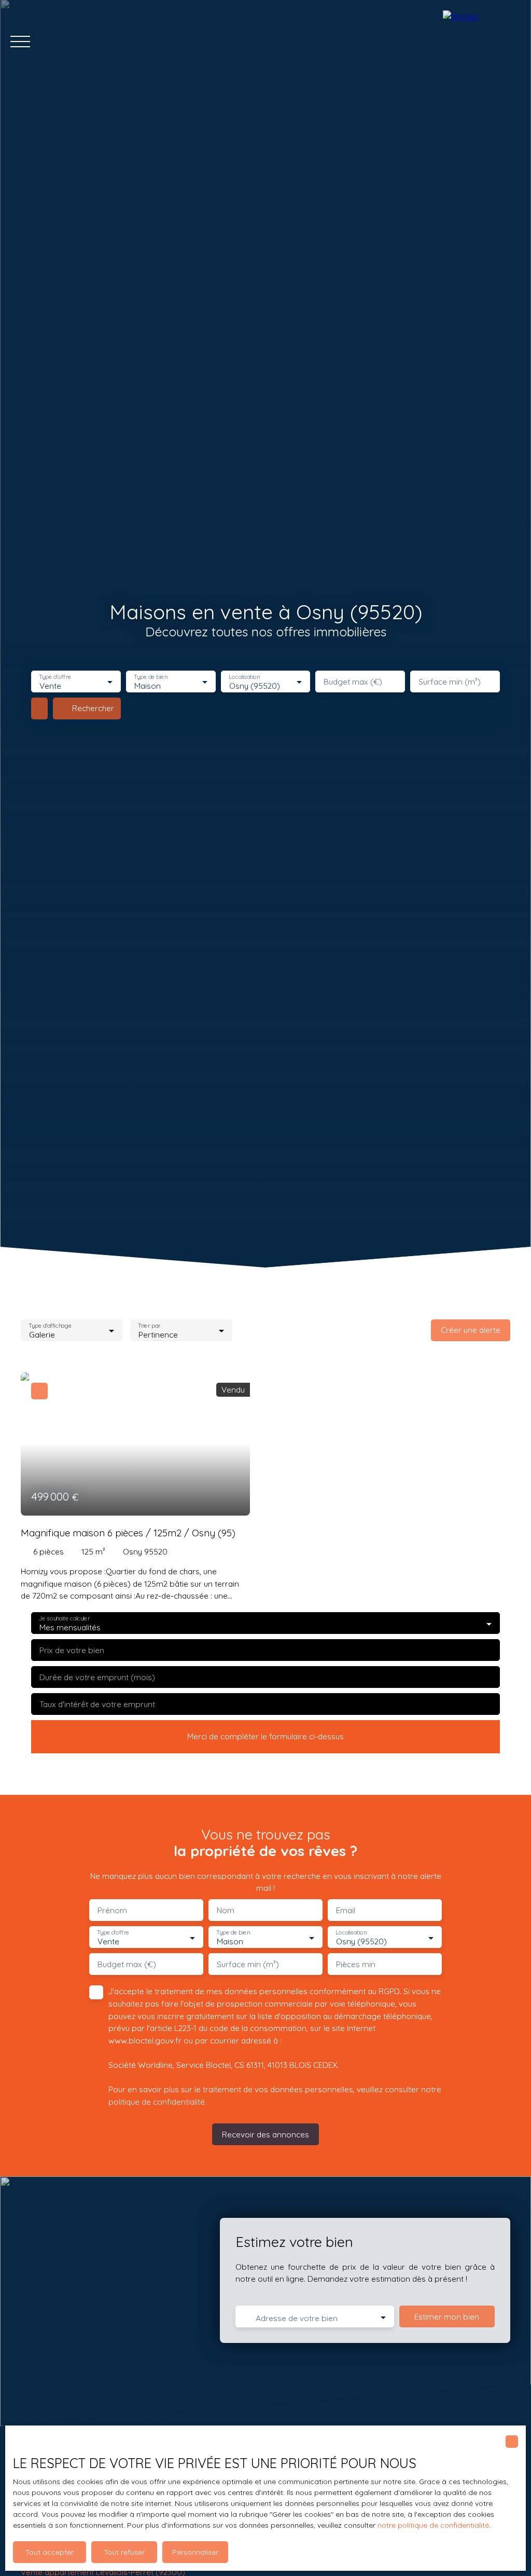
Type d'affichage (50, 1325)
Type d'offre (55, 677)
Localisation (244, 677)
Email (346, 1910)
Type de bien (150, 677)
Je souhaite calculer (64, 1619)
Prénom (112, 1910)
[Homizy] (482, 42)
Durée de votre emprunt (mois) (97, 1677)
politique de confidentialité (157, 2102)
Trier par (150, 1325)
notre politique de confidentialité (433, 2525)
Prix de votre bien (72, 1650)
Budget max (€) (353, 682)
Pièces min (356, 1964)
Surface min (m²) (450, 682)
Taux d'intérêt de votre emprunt (97, 1704)
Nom (226, 1910)
